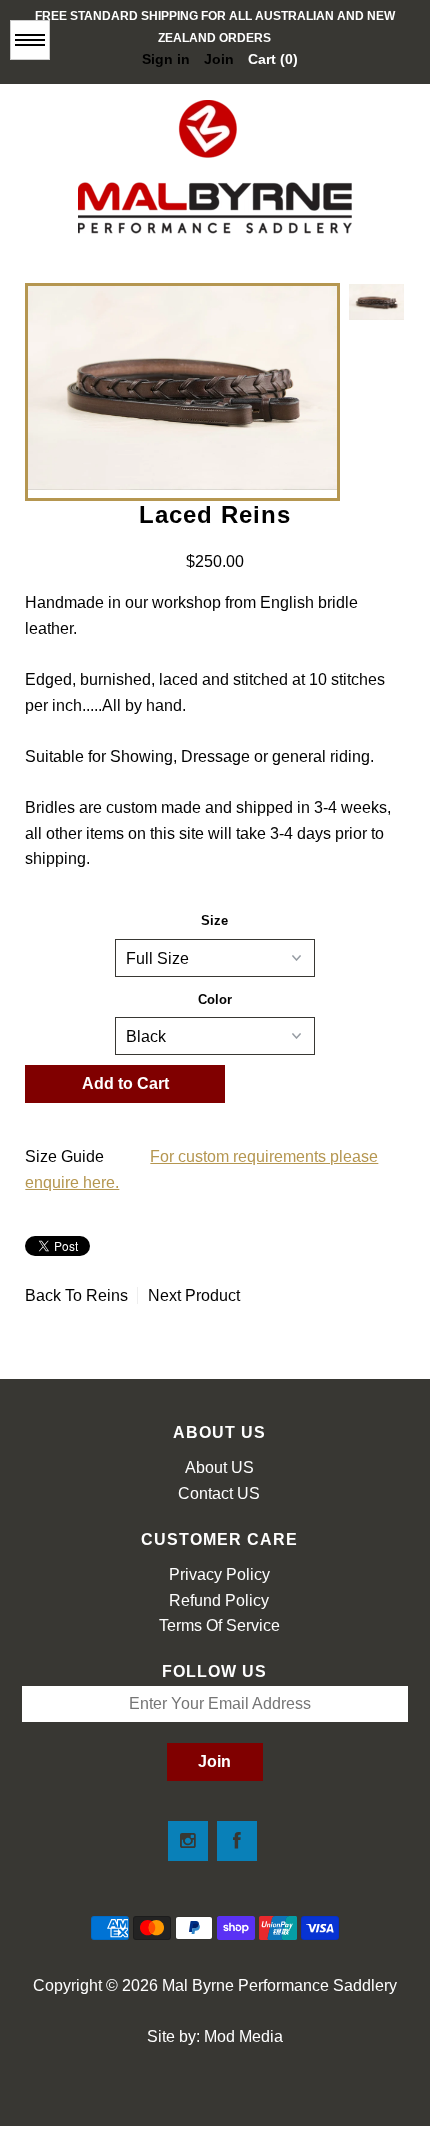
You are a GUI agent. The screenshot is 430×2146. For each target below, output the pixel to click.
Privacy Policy (219, 1574)
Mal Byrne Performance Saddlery (279, 1985)
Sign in (166, 59)
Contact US (219, 1493)
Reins (107, 1295)
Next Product (194, 1295)
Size (214, 920)
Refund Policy (219, 1600)
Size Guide (64, 1156)
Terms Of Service (219, 1625)
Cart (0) (273, 59)
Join (219, 59)
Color (215, 999)
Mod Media (243, 2036)
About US (219, 1467)
